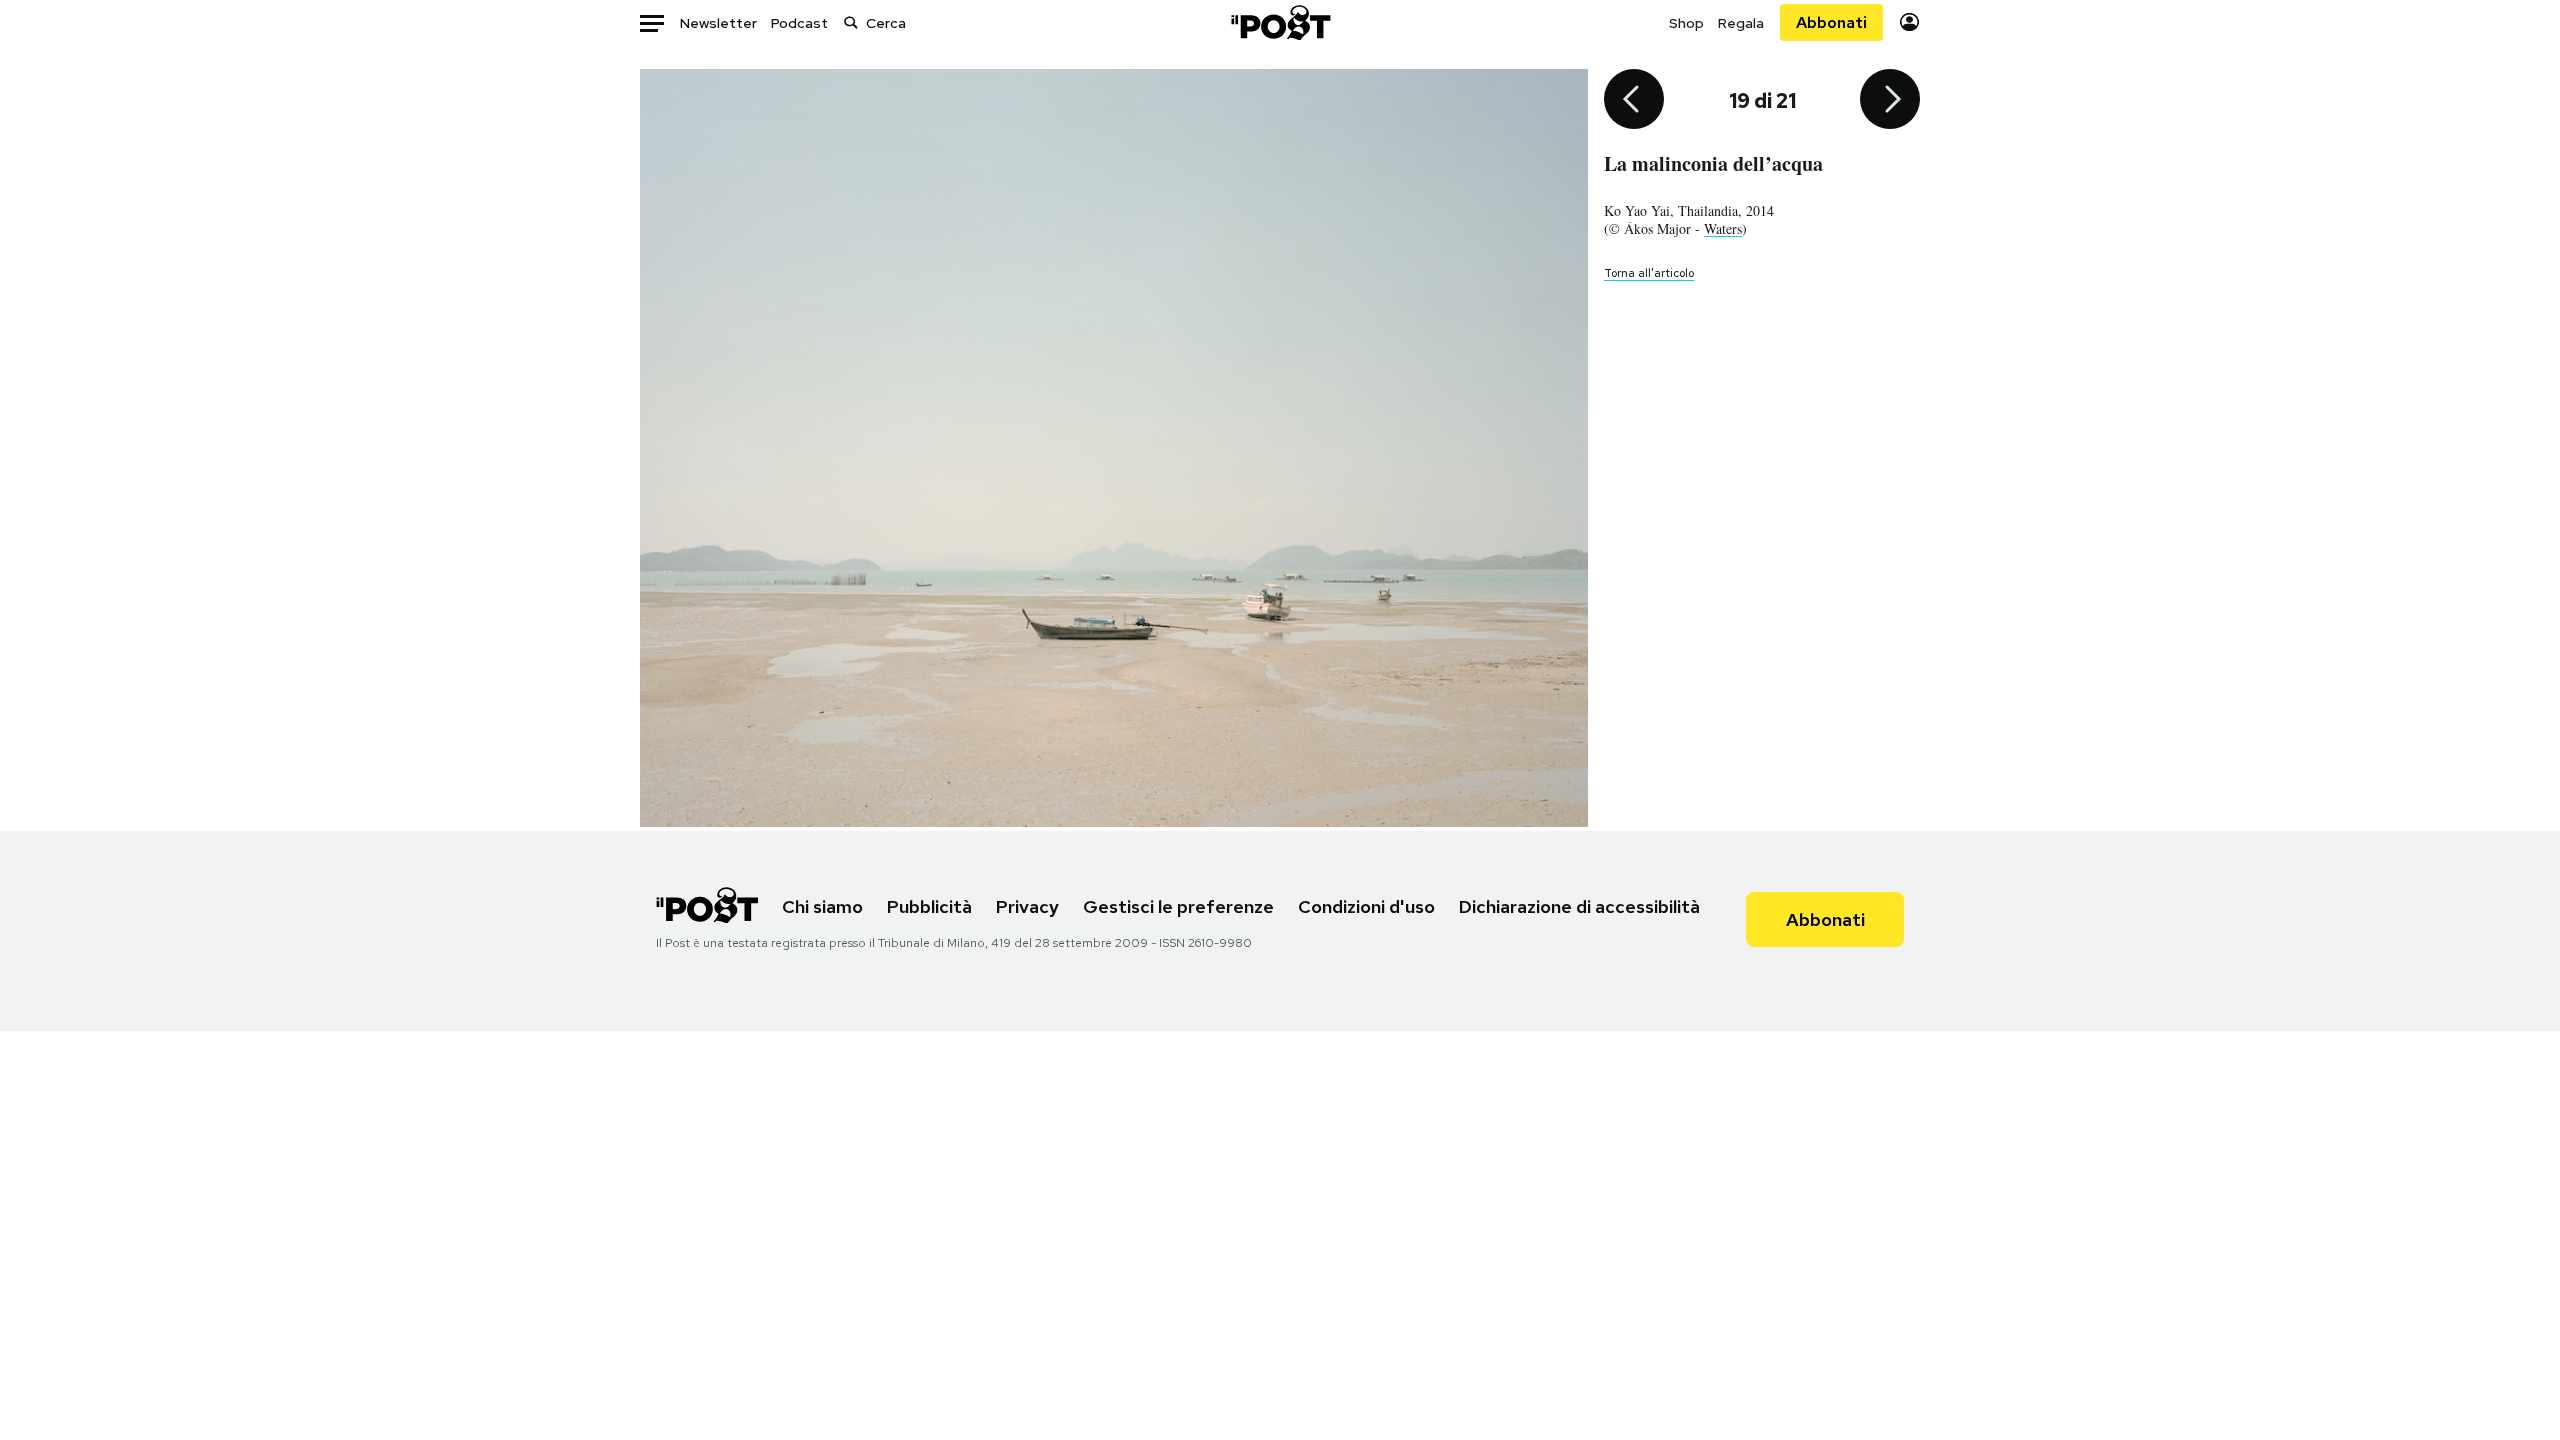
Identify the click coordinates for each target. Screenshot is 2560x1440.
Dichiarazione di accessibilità (1579, 906)
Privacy (1027, 906)
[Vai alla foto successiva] (1890, 101)
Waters (1723, 228)
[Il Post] (1280, 22)
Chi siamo (822, 906)
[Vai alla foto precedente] (1634, 101)
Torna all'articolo (1649, 273)
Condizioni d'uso (1366, 906)
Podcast (799, 23)
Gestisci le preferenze (1178, 906)
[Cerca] (851, 22)
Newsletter (718, 23)
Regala (1741, 23)
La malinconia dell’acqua (1713, 163)
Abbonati (1831, 22)
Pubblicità (929, 906)
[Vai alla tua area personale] (1909, 22)
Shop (1686, 23)
